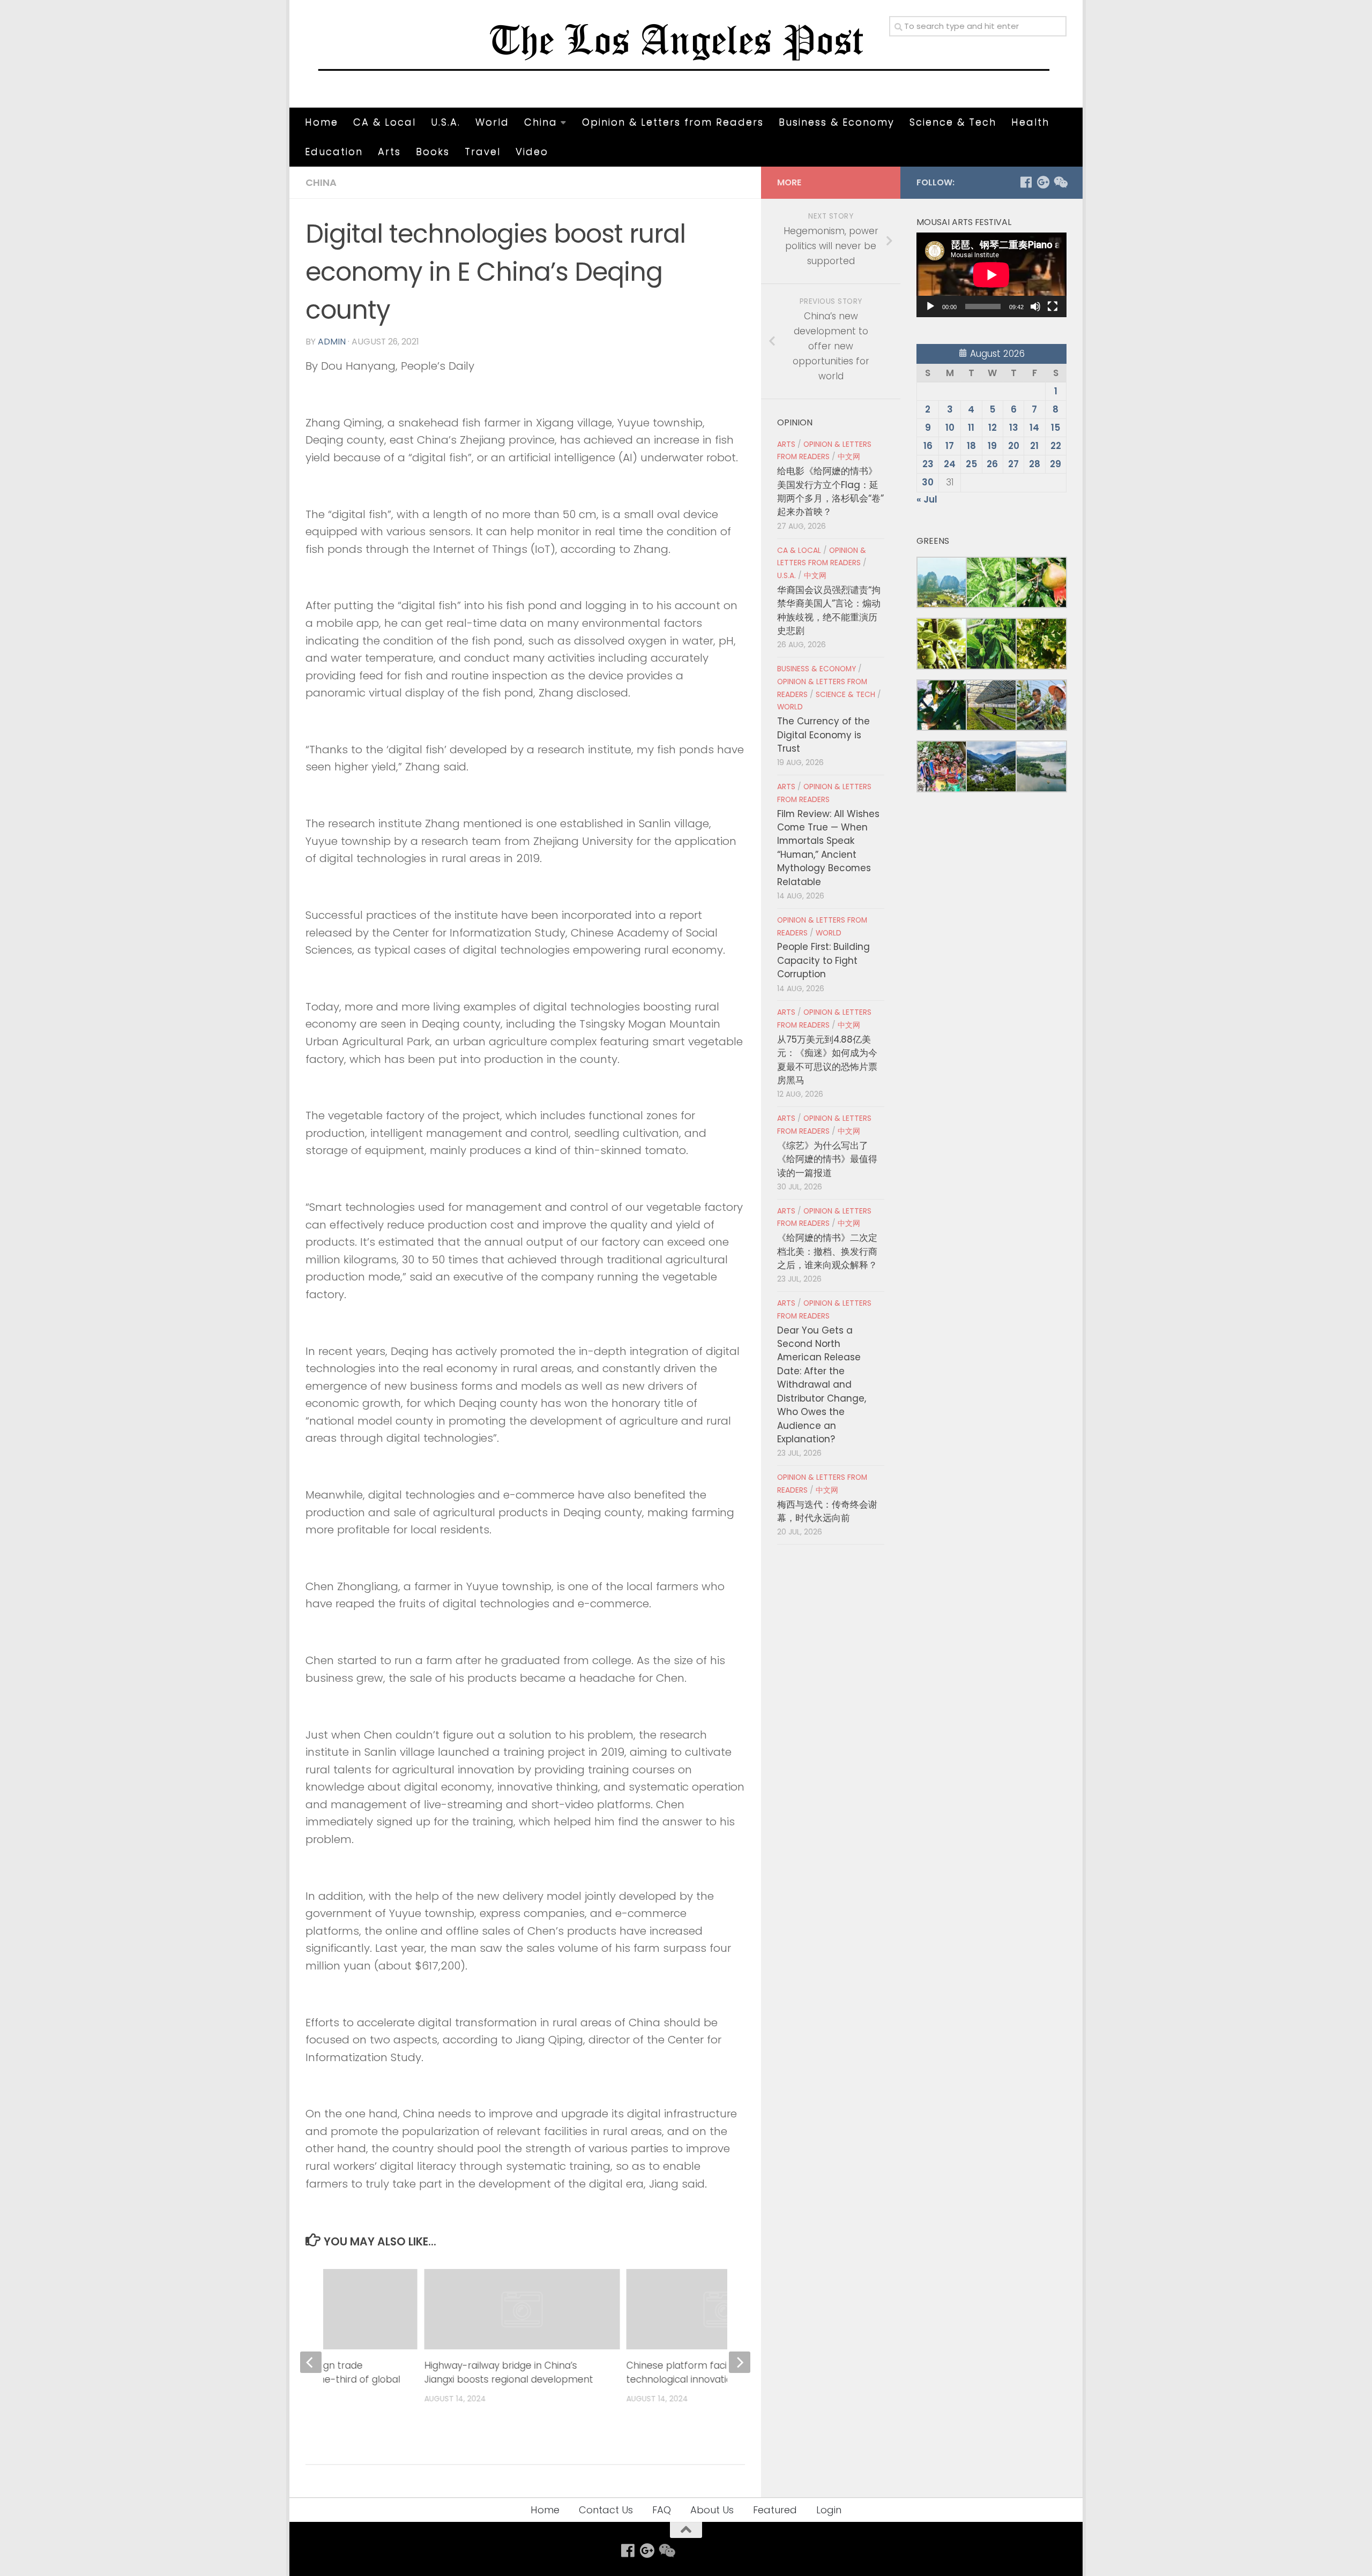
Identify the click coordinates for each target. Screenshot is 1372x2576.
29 (1056, 464)
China (541, 122)
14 (1034, 428)
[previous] (311, 2362)
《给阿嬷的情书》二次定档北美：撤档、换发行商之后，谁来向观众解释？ (827, 1251)
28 (1035, 464)
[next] (740, 2362)
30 (928, 482)
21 (1034, 446)
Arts (389, 151)
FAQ (662, 2510)
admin (332, 342)
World (492, 122)
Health (1030, 122)
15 (1056, 428)
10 (950, 428)
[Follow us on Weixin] (1060, 182)
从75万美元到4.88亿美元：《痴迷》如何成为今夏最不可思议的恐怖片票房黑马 (827, 1060)
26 (992, 464)
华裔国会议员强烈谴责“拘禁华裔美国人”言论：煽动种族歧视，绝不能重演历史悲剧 (829, 610)
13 (1014, 428)
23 (928, 464)
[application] (991, 275)
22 (1056, 446)
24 (950, 464)
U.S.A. (446, 122)
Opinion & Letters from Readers (673, 122)
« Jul (927, 499)
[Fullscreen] (1053, 306)
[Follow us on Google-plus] (1043, 182)
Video (532, 151)
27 (1013, 464)
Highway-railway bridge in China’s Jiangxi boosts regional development (508, 2372)
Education (334, 151)
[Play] (930, 306)
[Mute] (1035, 306)
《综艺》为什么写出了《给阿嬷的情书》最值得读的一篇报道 (827, 1159)
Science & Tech (953, 122)
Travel (483, 151)
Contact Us (606, 2510)
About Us (712, 2510)
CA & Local (385, 122)
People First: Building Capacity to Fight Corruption (823, 960)
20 (1014, 446)
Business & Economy (837, 122)
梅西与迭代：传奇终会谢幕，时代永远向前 (827, 1511)
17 (950, 446)
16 (928, 446)
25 (971, 464)
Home (322, 122)
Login (829, 2510)
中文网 (849, 457)
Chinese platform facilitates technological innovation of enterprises (716, 2372)
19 (992, 446)
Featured (775, 2510)
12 (993, 428)
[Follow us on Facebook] (1026, 182)
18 (971, 446)
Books (433, 151)
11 (971, 428)
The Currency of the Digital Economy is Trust (823, 735)
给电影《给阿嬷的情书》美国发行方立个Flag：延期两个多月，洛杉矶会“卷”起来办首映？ (830, 491)
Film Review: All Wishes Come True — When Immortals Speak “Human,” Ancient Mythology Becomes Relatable (828, 848)
